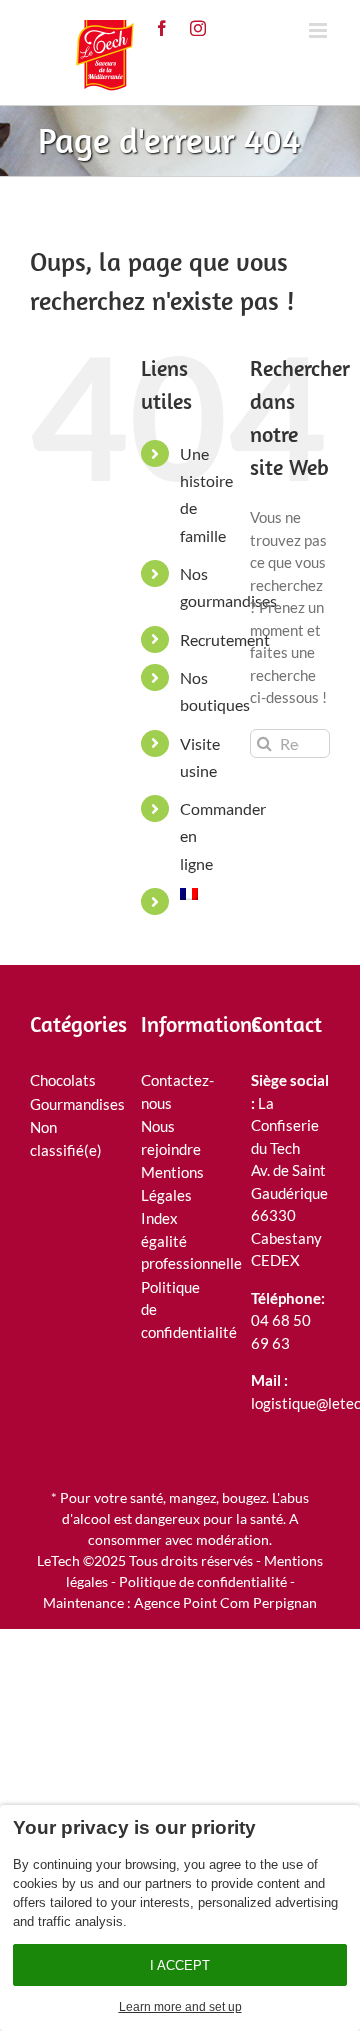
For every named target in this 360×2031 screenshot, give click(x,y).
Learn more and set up (180, 2007)
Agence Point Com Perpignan (225, 1602)
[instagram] (198, 28)
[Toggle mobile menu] (319, 30)
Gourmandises (64, 1104)
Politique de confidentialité (175, 1309)
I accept (180, 1965)
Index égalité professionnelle (175, 1240)
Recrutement (225, 639)
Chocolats (63, 1080)
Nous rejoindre (171, 1137)
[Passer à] (200, 894)
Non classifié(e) (64, 1138)
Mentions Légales (172, 1183)
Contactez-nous (175, 1091)
